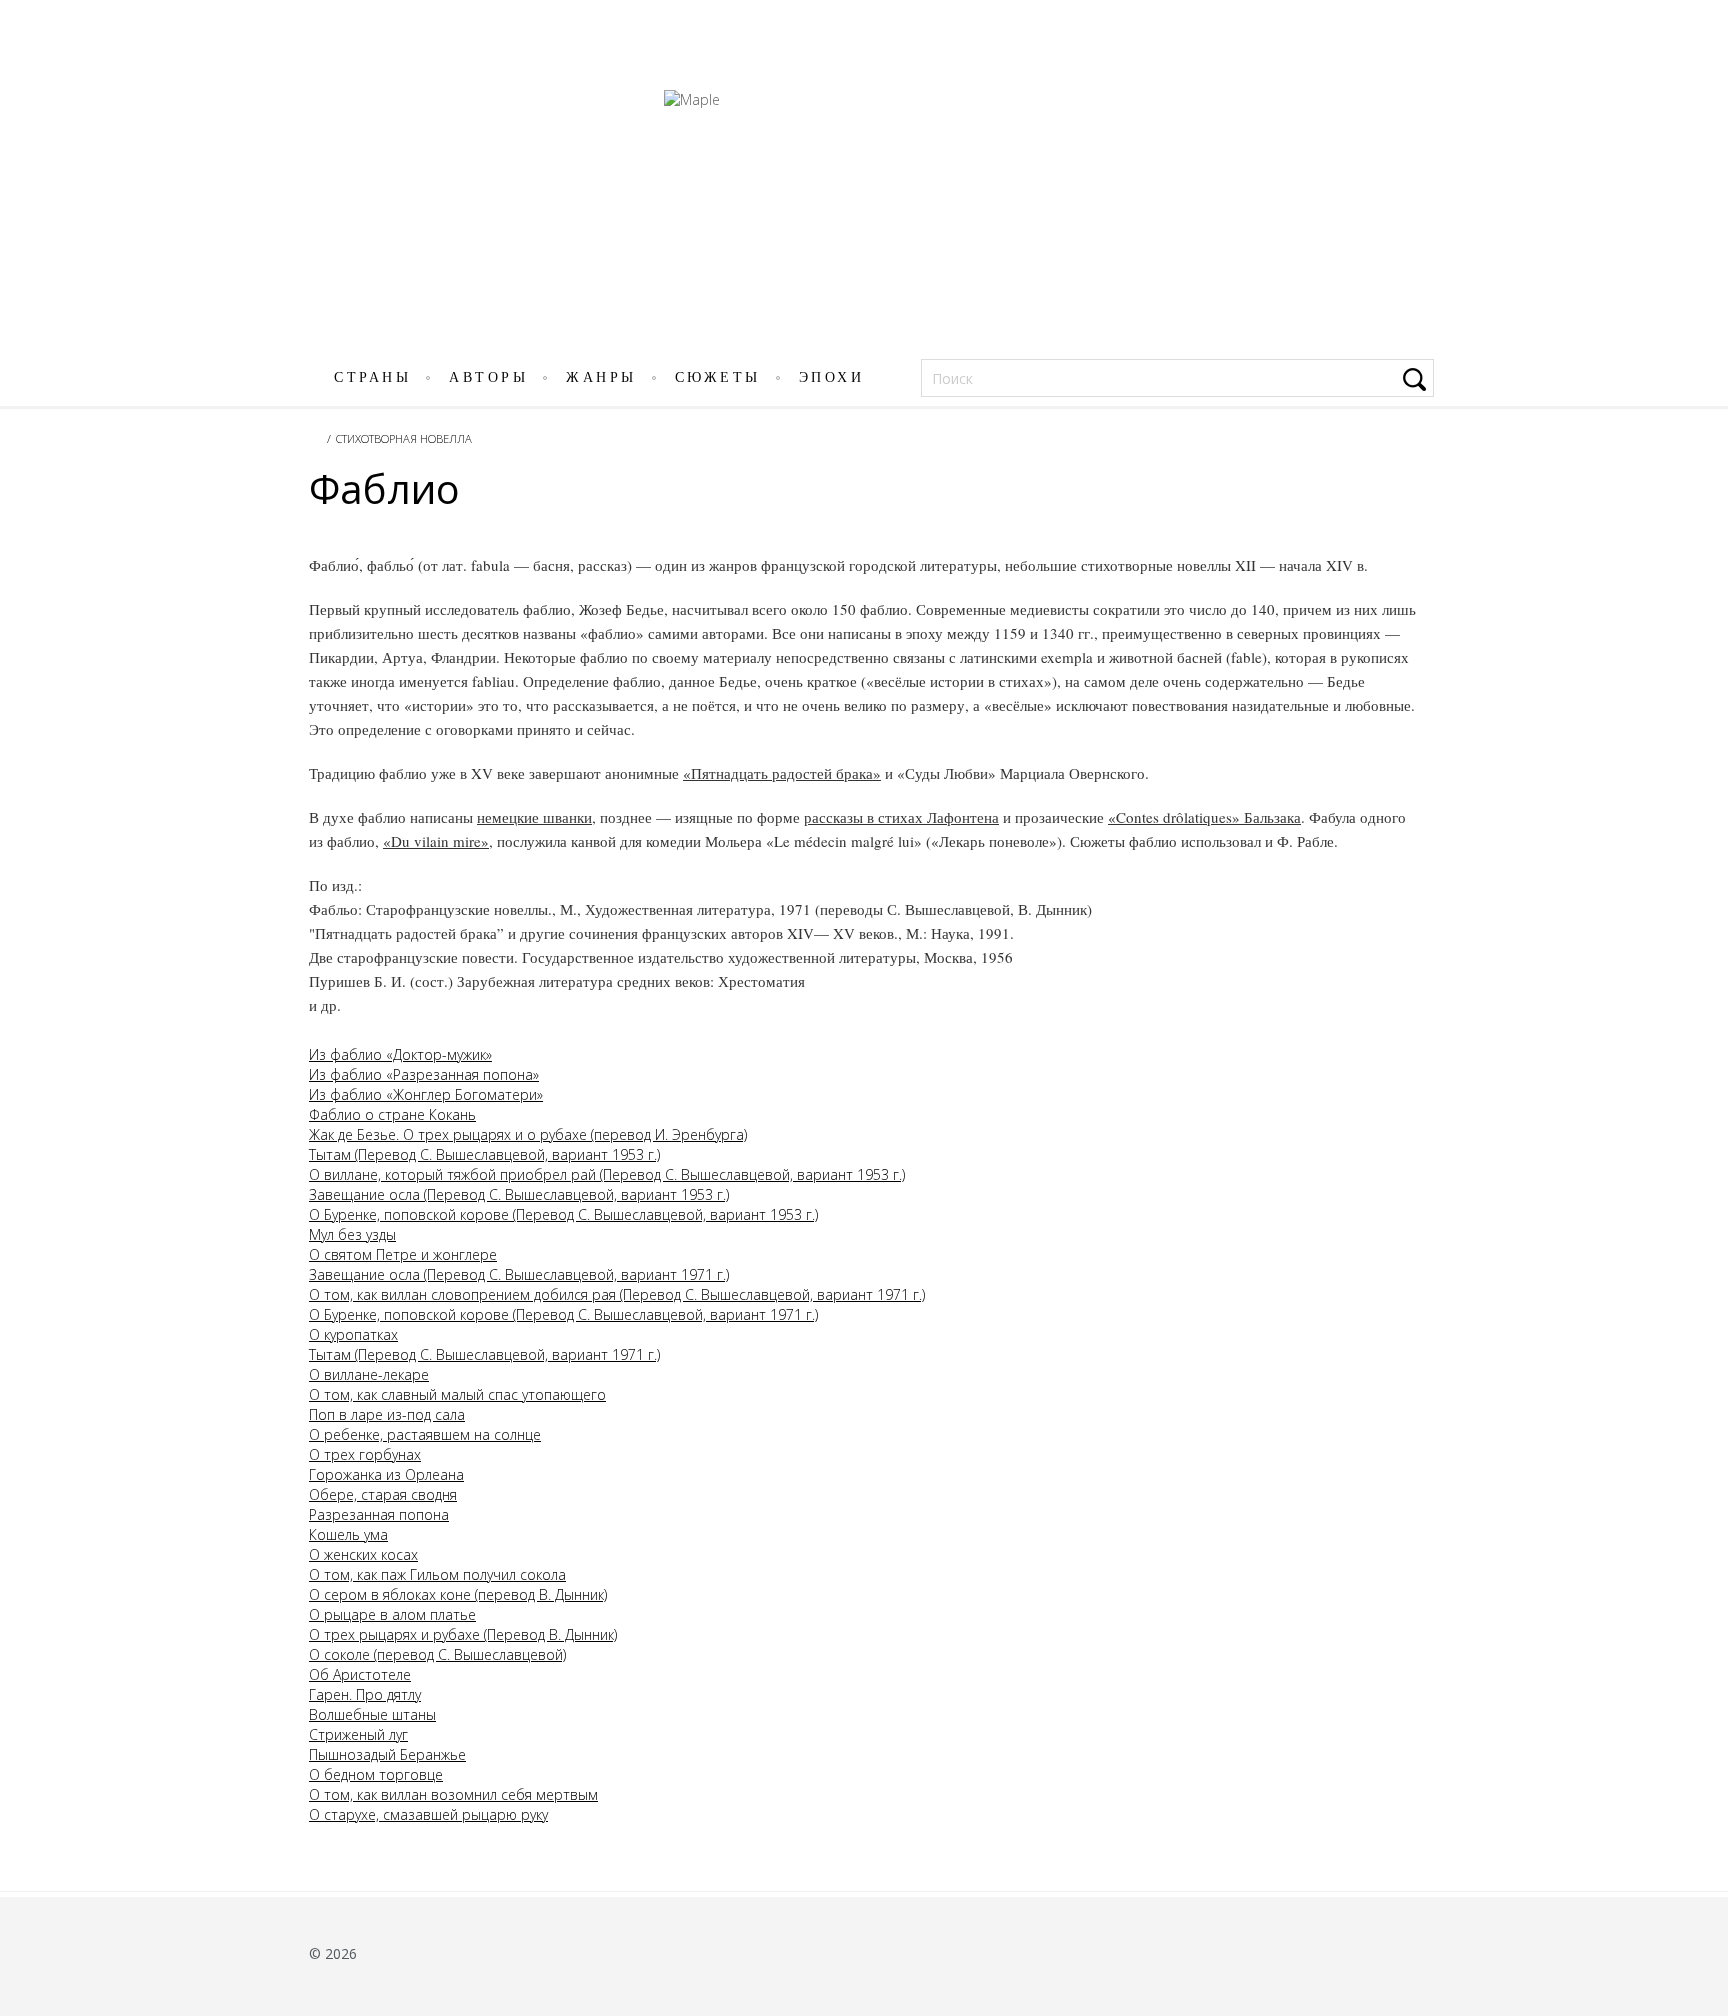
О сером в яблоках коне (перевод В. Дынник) (458, 1594)
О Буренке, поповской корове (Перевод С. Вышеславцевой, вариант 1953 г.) (563, 1214)
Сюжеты (718, 377)
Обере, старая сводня (383, 1494)
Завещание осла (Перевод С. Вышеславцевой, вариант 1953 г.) (519, 1194)
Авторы (488, 377)
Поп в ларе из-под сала (387, 1414)
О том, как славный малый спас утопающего (457, 1394)
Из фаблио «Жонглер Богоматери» (426, 1094)
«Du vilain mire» (436, 841)
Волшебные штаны (372, 1714)
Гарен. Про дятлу (365, 1694)
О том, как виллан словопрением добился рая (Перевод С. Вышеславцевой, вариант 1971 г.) (617, 1294)
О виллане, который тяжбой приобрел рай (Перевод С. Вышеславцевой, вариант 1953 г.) (607, 1174)
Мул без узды (352, 1234)
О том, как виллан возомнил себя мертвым (453, 1794)
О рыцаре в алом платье (392, 1614)
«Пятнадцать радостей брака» (782, 773)
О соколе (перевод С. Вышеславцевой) (437, 1654)
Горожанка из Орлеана (386, 1474)
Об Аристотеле (360, 1674)
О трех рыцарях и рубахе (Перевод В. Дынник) (463, 1634)
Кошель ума (348, 1534)
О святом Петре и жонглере (403, 1254)
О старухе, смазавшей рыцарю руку (428, 1814)
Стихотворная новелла (404, 438)
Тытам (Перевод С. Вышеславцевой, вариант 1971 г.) (484, 1354)
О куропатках (353, 1334)
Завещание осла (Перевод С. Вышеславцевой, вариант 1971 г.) (519, 1274)
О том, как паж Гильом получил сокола (437, 1574)
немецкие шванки (534, 817)
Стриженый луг (358, 1734)
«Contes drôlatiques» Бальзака (1204, 817)
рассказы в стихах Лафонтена (901, 817)
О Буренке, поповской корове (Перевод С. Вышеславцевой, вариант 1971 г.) (563, 1314)
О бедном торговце (376, 1774)
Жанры (601, 377)
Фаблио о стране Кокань (392, 1114)
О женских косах (363, 1554)
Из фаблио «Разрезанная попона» (424, 1074)
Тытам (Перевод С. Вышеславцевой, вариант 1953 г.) (484, 1154)
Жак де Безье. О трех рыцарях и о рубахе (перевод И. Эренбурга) (528, 1134)
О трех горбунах (365, 1454)
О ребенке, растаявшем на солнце (425, 1434)
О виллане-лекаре (369, 1374)
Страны (372, 377)
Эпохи (832, 377)
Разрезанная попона (379, 1514)
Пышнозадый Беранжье (387, 1754)
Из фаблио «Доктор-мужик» (400, 1054)
